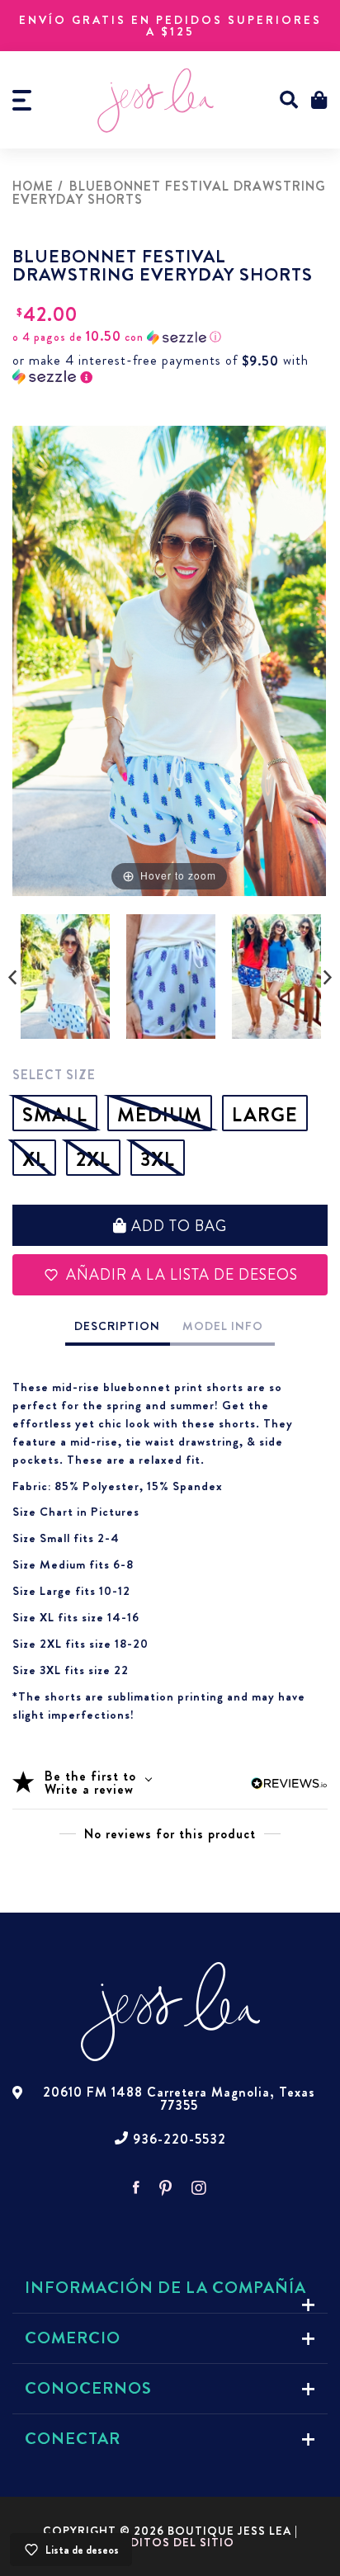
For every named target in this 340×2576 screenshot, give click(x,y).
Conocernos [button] (88, 2388)
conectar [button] (73, 2439)
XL (34, 1159)
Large (265, 1115)
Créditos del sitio (170, 2542)
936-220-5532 (179, 2140)
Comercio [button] (73, 2338)
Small (55, 1115)
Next (328, 978)
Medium (160, 1115)
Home (33, 186)
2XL (93, 1159)
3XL (158, 1159)
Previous (12, 978)
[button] (289, 100)
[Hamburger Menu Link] (22, 100)
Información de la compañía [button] (165, 2288)
